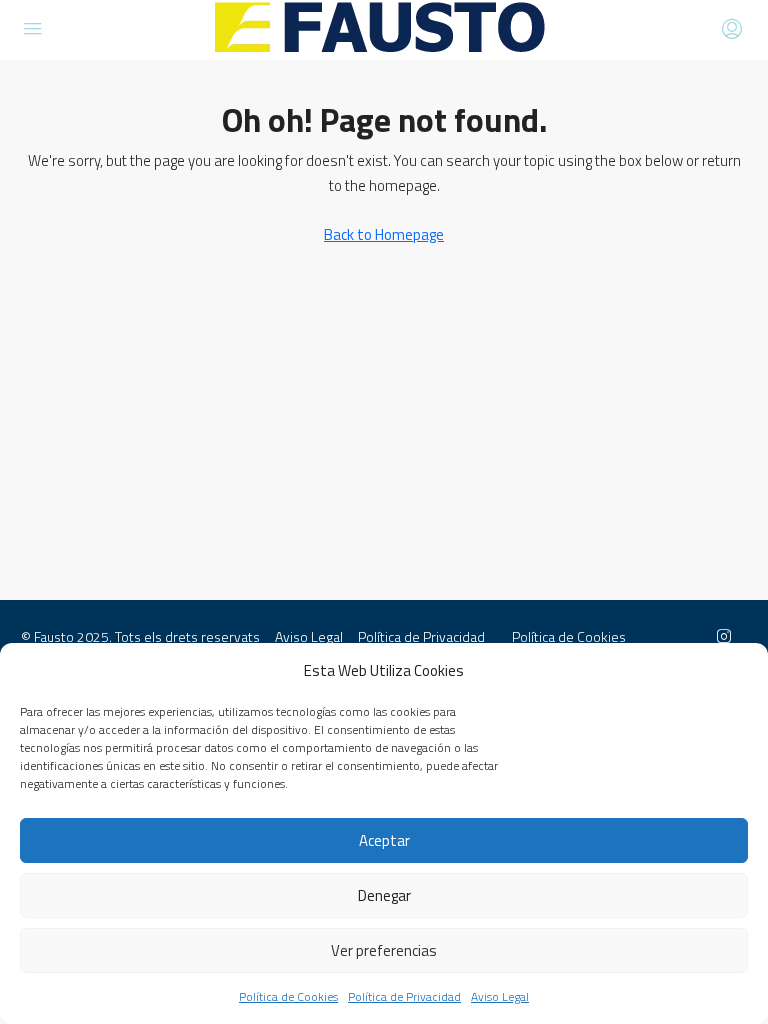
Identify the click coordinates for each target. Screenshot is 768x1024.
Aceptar (384, 840)
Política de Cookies (288, 996)
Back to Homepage (384, 234)
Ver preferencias (384, 950)
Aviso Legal (500, 996)
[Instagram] (728, 636)
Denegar (384, 895)
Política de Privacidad (404, 996)
